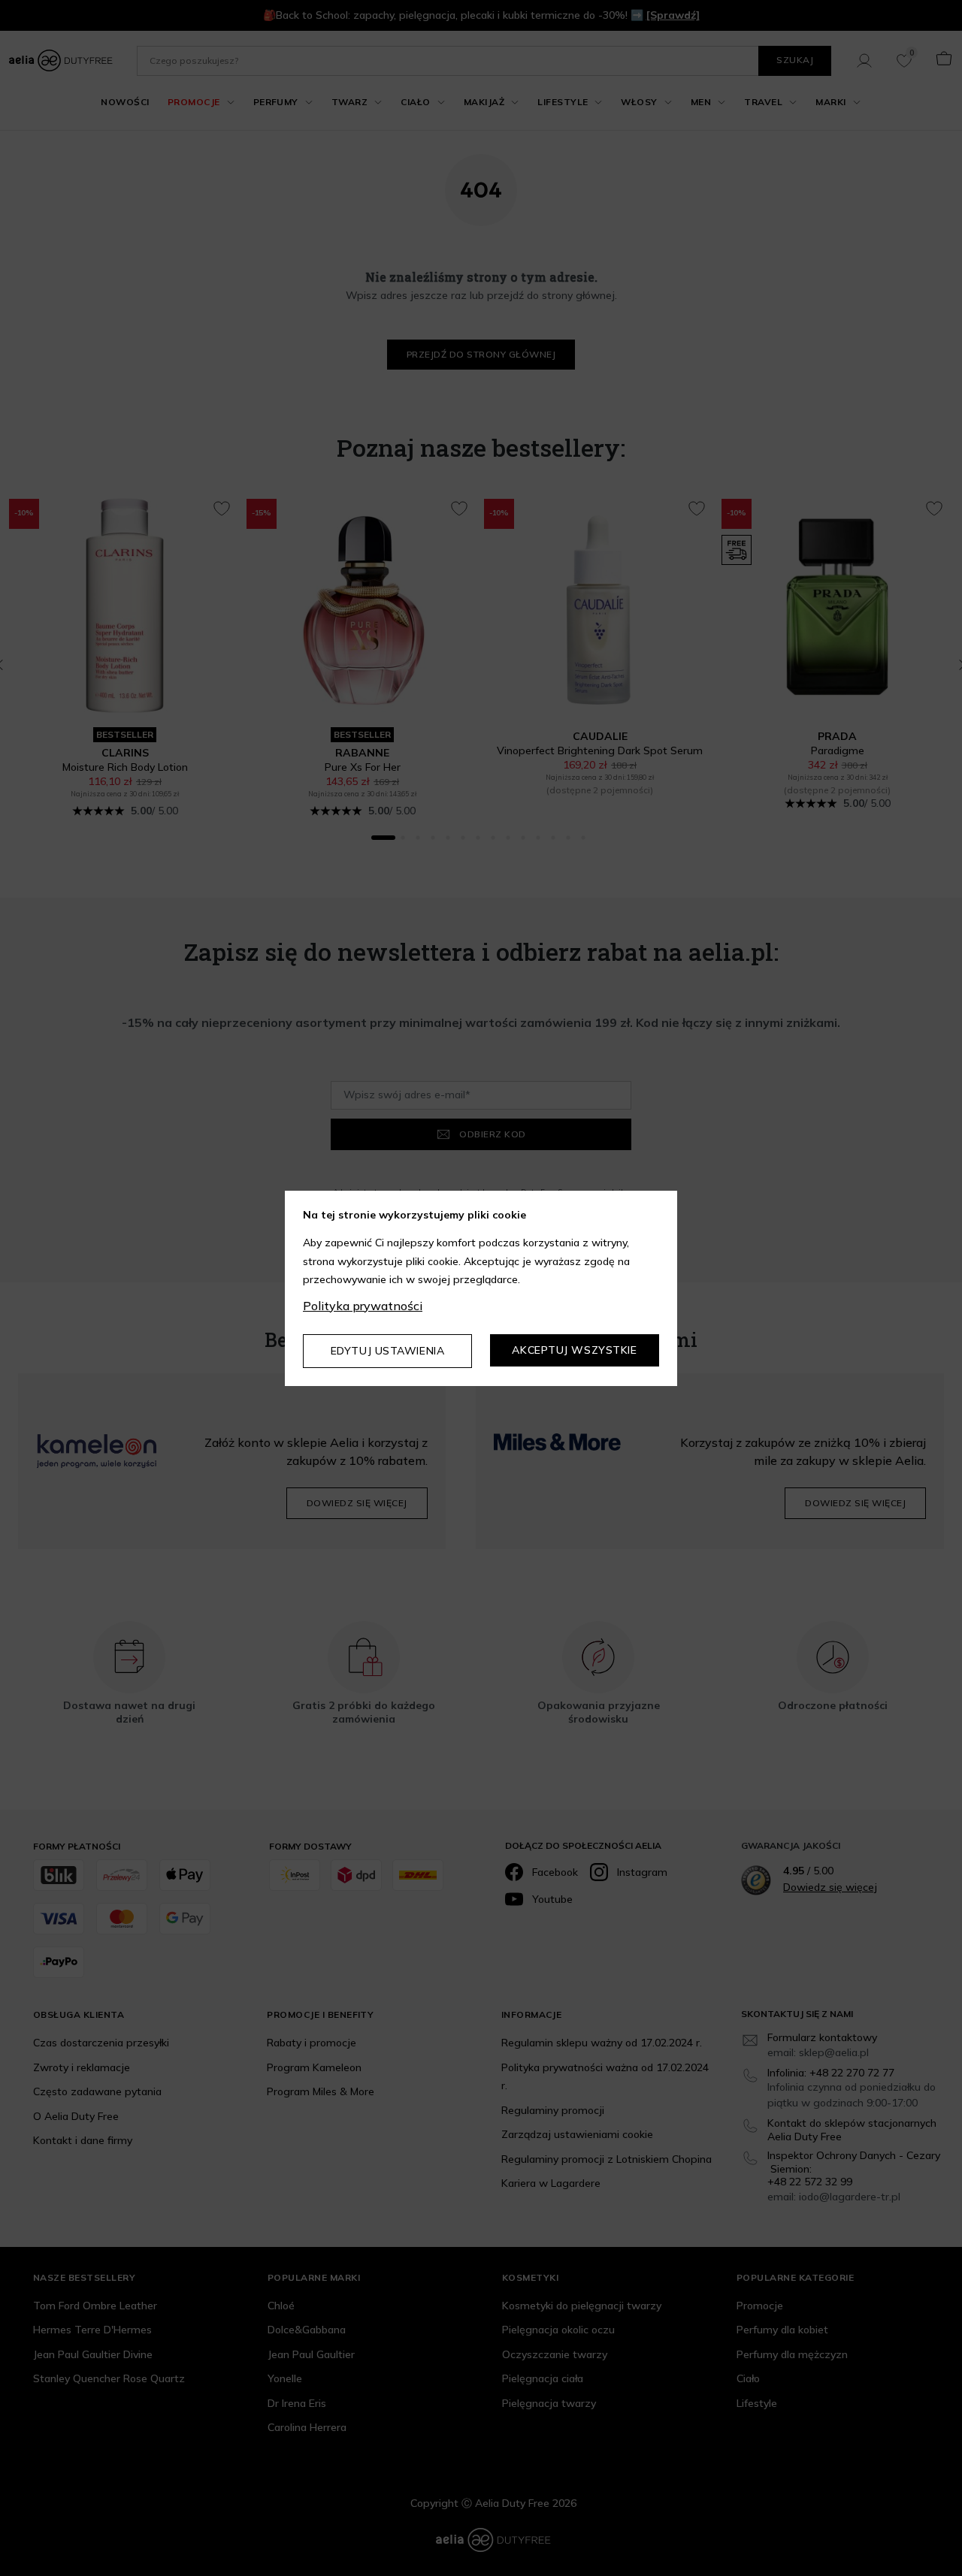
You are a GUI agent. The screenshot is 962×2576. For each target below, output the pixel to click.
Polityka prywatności (363, 1306)
